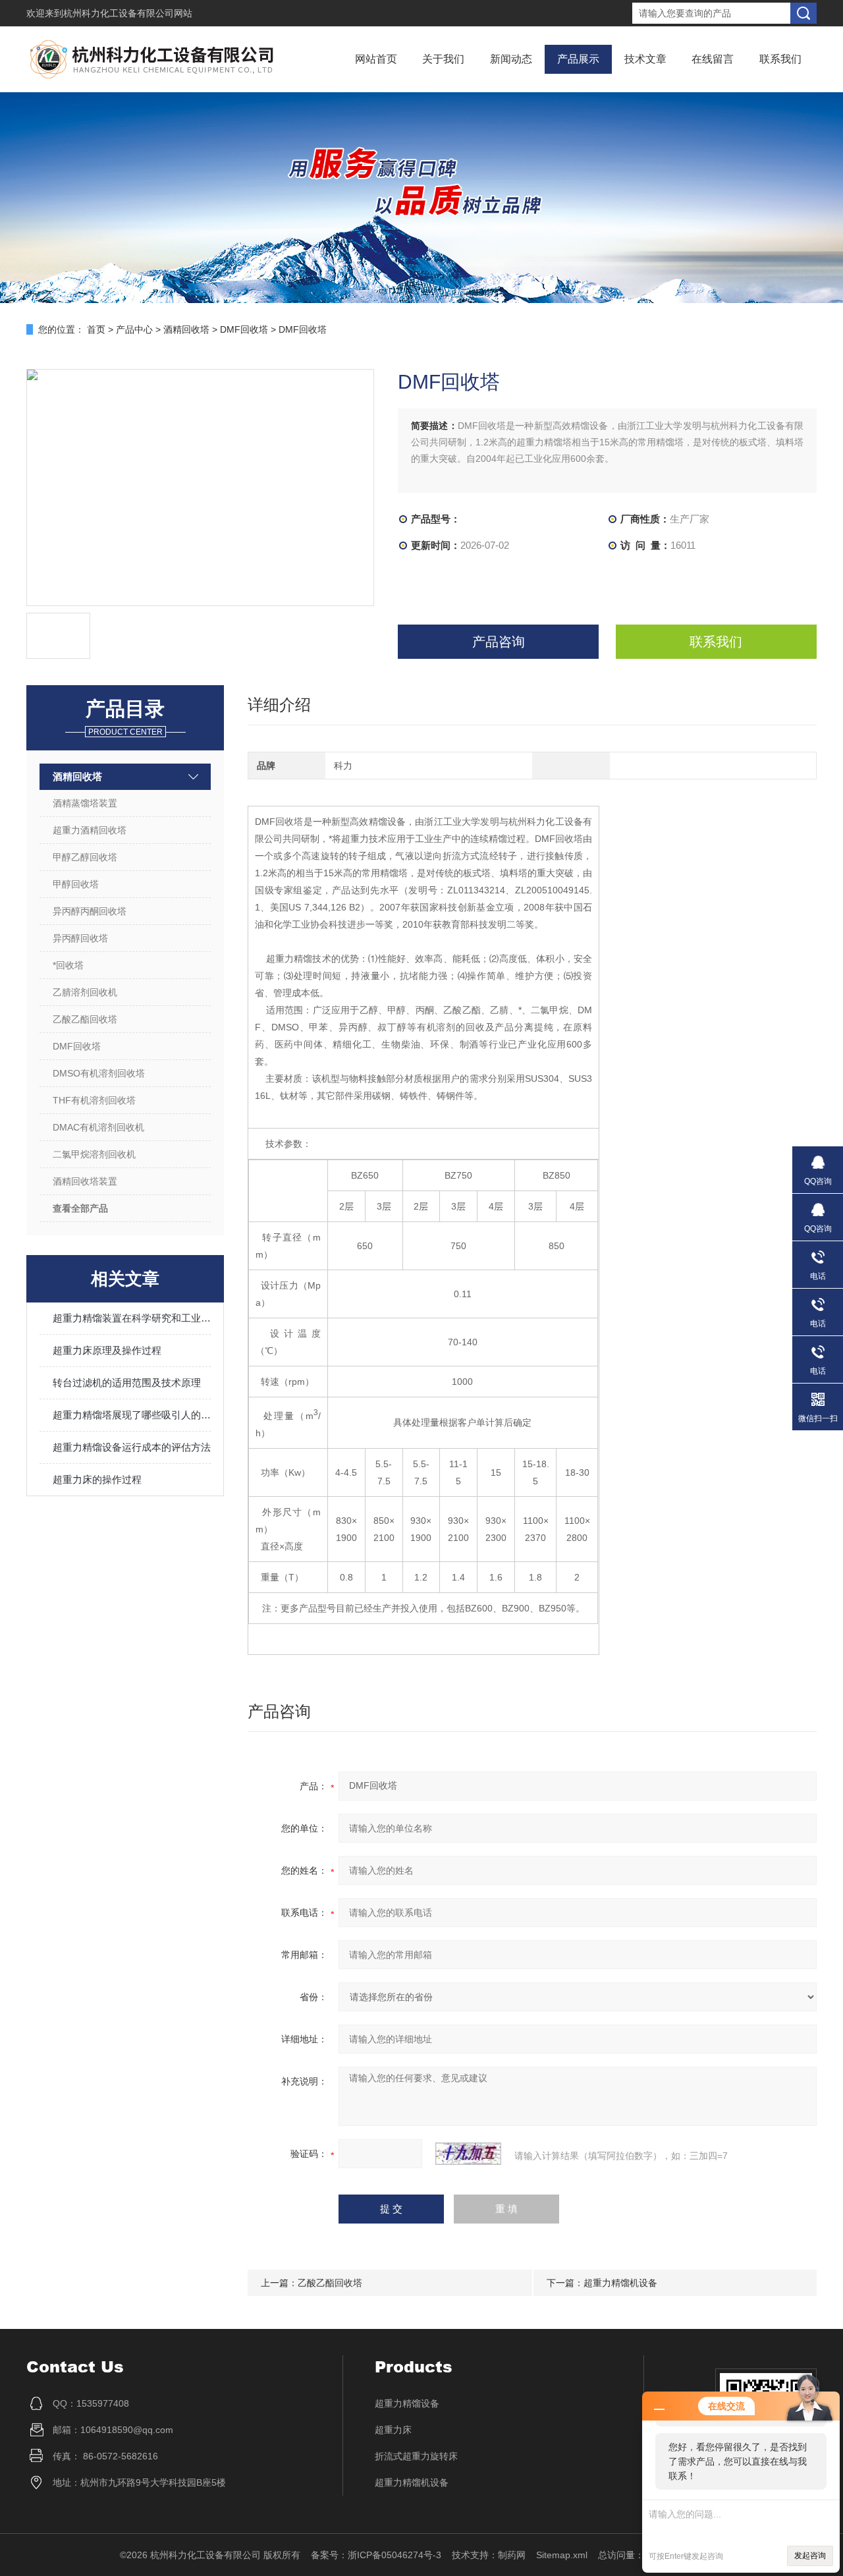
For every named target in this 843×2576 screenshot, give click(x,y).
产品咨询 (499, 642)
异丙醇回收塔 (80, 938)
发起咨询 (810, 2556)
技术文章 (645, 59)
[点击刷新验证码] (468, 2154)
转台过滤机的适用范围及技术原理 (127, 1383)
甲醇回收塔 (76, 884)
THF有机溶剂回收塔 (94, 1100)
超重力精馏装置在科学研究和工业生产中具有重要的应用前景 (132, 1318)
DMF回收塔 (244, 329)
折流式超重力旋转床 (416, 2456)
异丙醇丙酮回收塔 (90, 911)
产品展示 (578, 59)
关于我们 (443, 59)
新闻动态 (511, 59)
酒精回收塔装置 (85, 1181)
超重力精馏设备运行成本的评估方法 (132, 1447)
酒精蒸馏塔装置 (85, 803)
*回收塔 (68, 965)
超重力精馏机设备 (620, 2283)
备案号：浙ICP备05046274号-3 (376, 2555)
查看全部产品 (80, 1208)
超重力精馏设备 (407, 2403)
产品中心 (134, 329)
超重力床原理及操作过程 (107, 1350)
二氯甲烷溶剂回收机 (94, 1154)
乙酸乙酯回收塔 (85, 1019)
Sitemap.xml (562, 2555)
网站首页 (376, 59)
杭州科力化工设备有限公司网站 (128, 13)
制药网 (512, 2555)
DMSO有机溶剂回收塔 (99, 1073)
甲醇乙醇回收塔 (85, 857)
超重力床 (393, 2430)
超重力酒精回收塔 (90, 830)
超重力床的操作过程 (97, 1479)
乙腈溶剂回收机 (85, 992)
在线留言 (713, 59)
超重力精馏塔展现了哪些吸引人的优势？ (132, 1415)
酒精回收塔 (186, 329)
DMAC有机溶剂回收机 (98, 1127)
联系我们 (780, 59)
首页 (96, 329)
